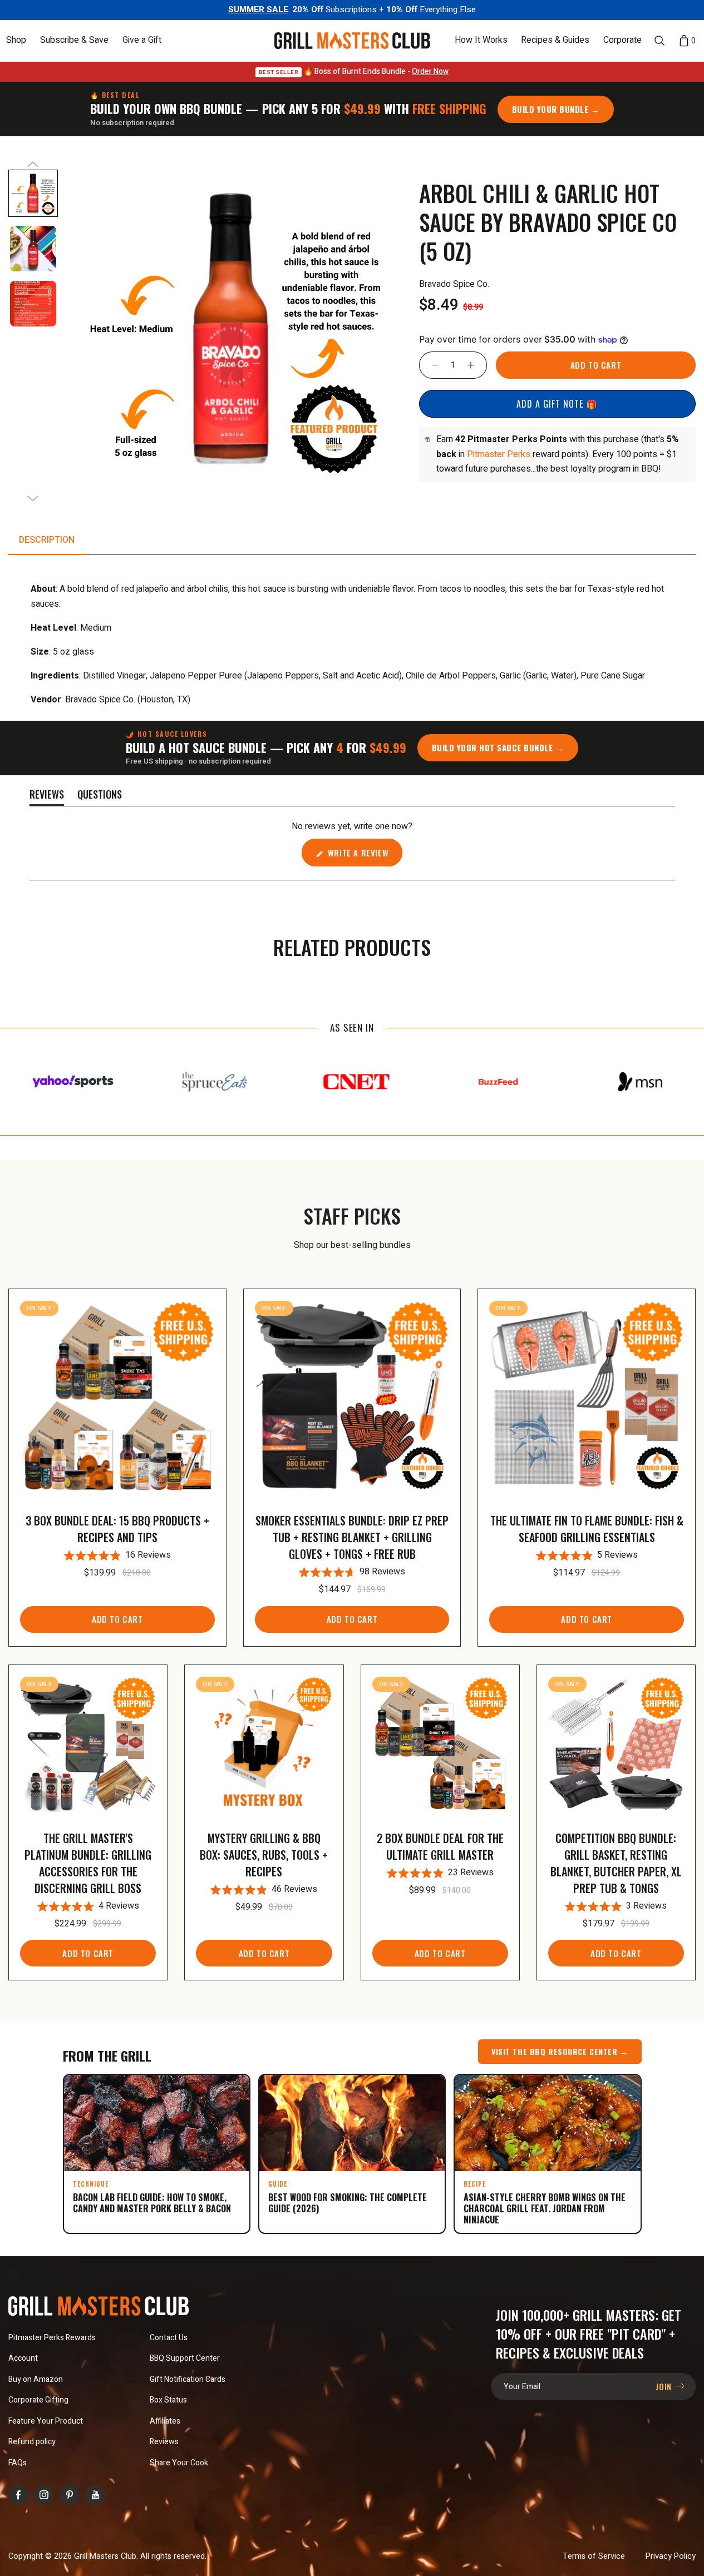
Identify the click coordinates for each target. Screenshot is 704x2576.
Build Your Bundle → (556, 109)
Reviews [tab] (47, 796)
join (665, 2386)
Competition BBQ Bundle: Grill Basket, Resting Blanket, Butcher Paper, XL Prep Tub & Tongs (616, 1863)
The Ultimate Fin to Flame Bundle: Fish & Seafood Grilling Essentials (587, 1529)
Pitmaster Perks (499, 454)
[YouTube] (95, 2495)
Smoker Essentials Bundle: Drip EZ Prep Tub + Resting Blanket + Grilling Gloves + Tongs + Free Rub (352, 1537)
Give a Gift (142, 41)
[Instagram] (44, 2495)
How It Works (481, 41)
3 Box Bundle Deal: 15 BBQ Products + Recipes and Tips (117, 1529)
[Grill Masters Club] (352, 41)
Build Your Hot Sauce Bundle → (498, 747)
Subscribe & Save (74, 41)
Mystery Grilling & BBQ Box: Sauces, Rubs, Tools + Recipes (264, 1855)
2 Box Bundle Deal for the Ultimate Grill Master (440, 1846)
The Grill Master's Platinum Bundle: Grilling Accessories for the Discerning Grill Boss (88, 1863)
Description (47, 540)
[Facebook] (18, 2495)
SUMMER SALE (258, 9)
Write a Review (364, 856)
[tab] (47, 540)
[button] (16, 40)
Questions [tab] (100, 796)
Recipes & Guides (555, 41)
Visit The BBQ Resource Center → (560, 2051)
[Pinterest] (70, 2495)
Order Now (430, 71)
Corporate (622, 41)
